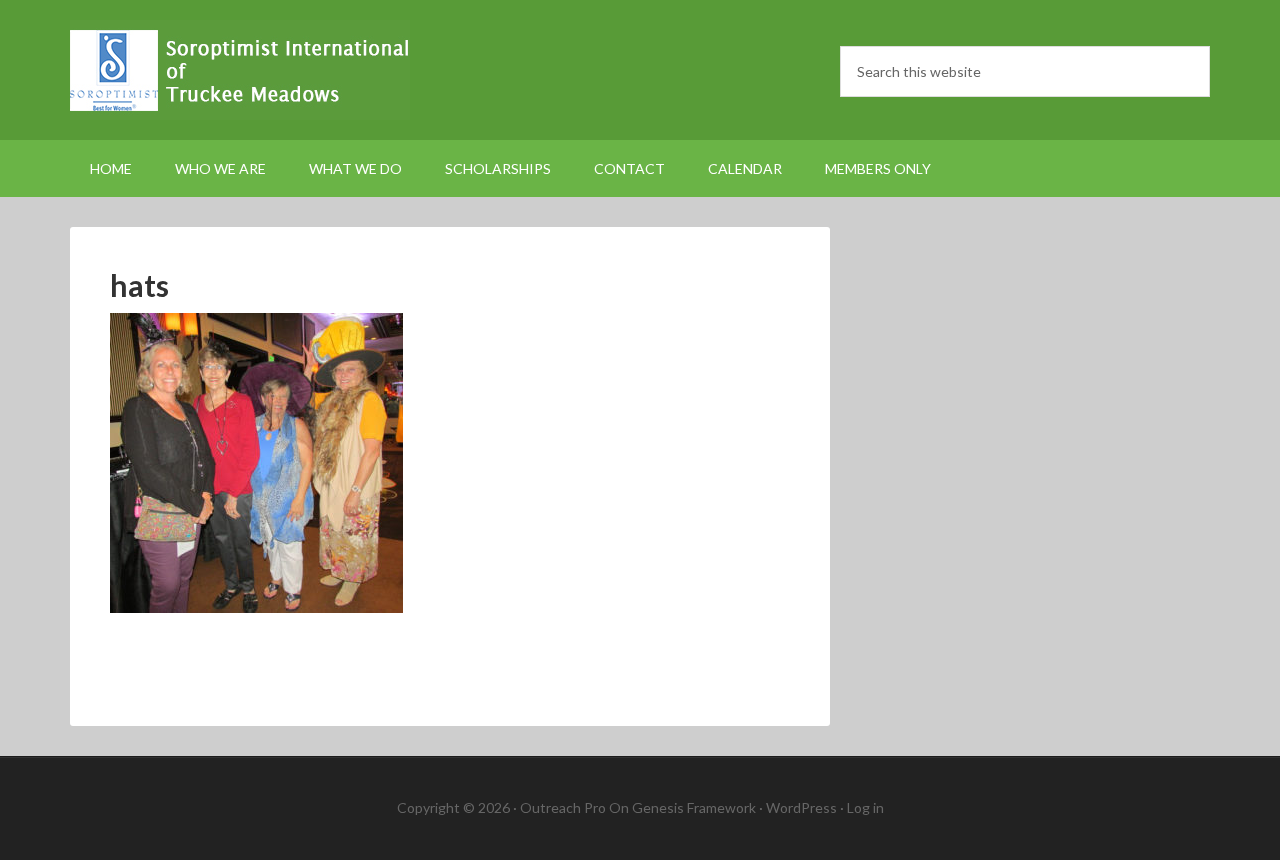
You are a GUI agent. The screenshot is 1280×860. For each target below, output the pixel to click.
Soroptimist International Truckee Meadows (240, 70)
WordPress (801, 807)
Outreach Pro (563, 807)
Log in (865, 807)
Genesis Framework (694, 807)
